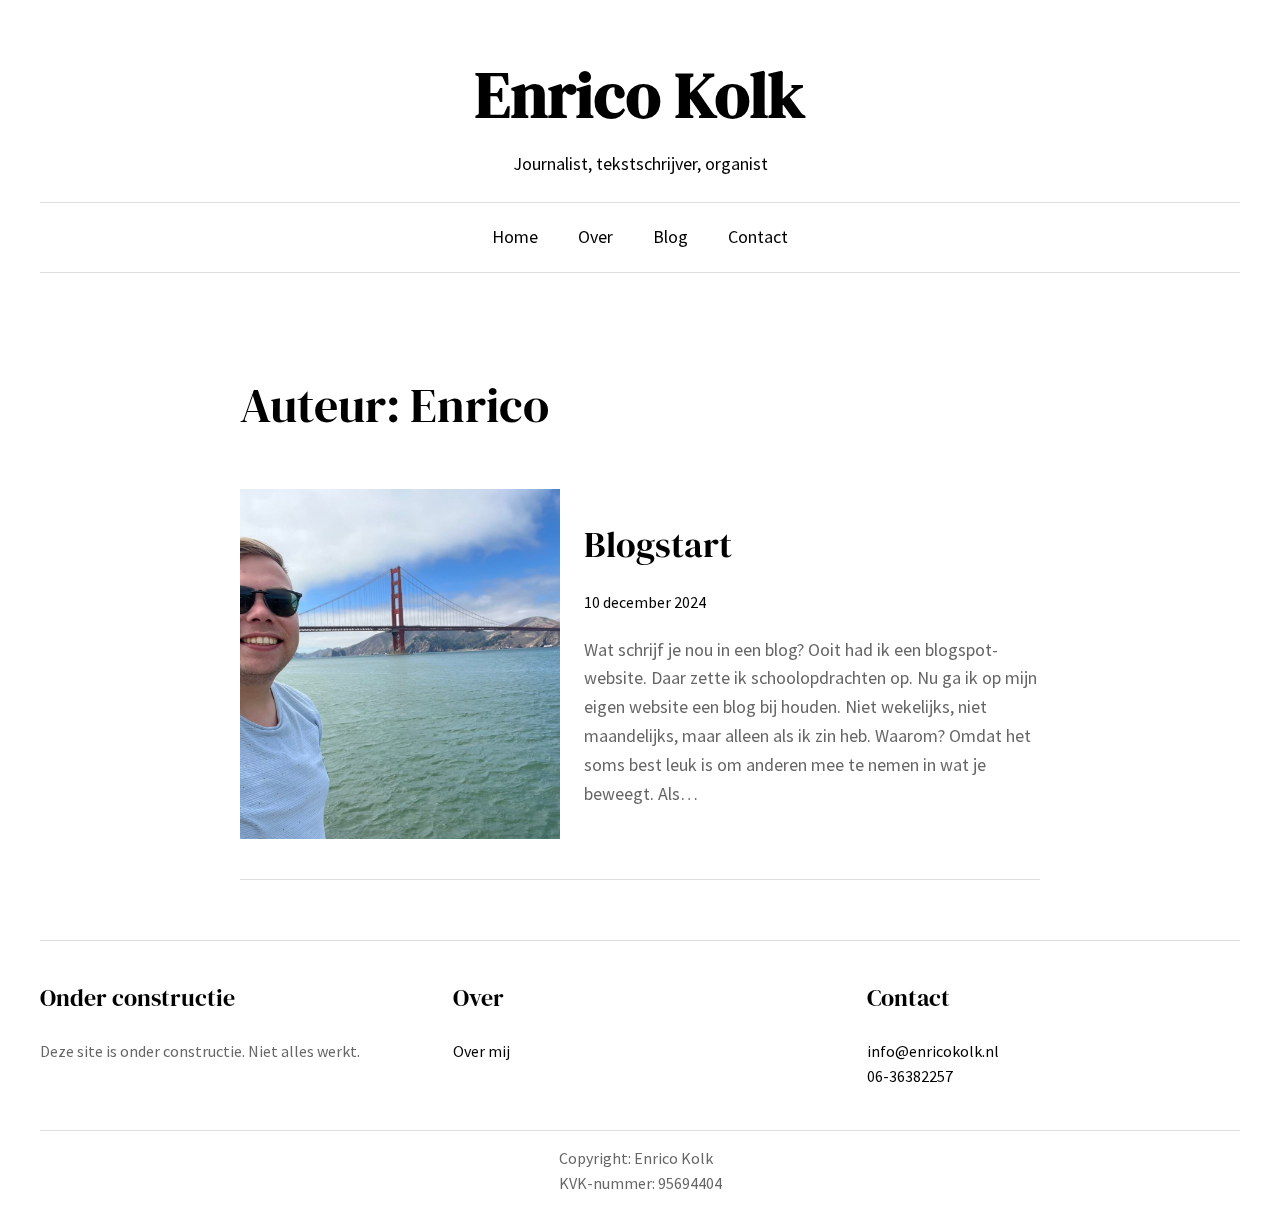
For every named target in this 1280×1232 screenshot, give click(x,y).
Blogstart (658, 544)
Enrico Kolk (640, 94)
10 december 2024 (645, 602)
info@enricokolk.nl (933, 1051)
